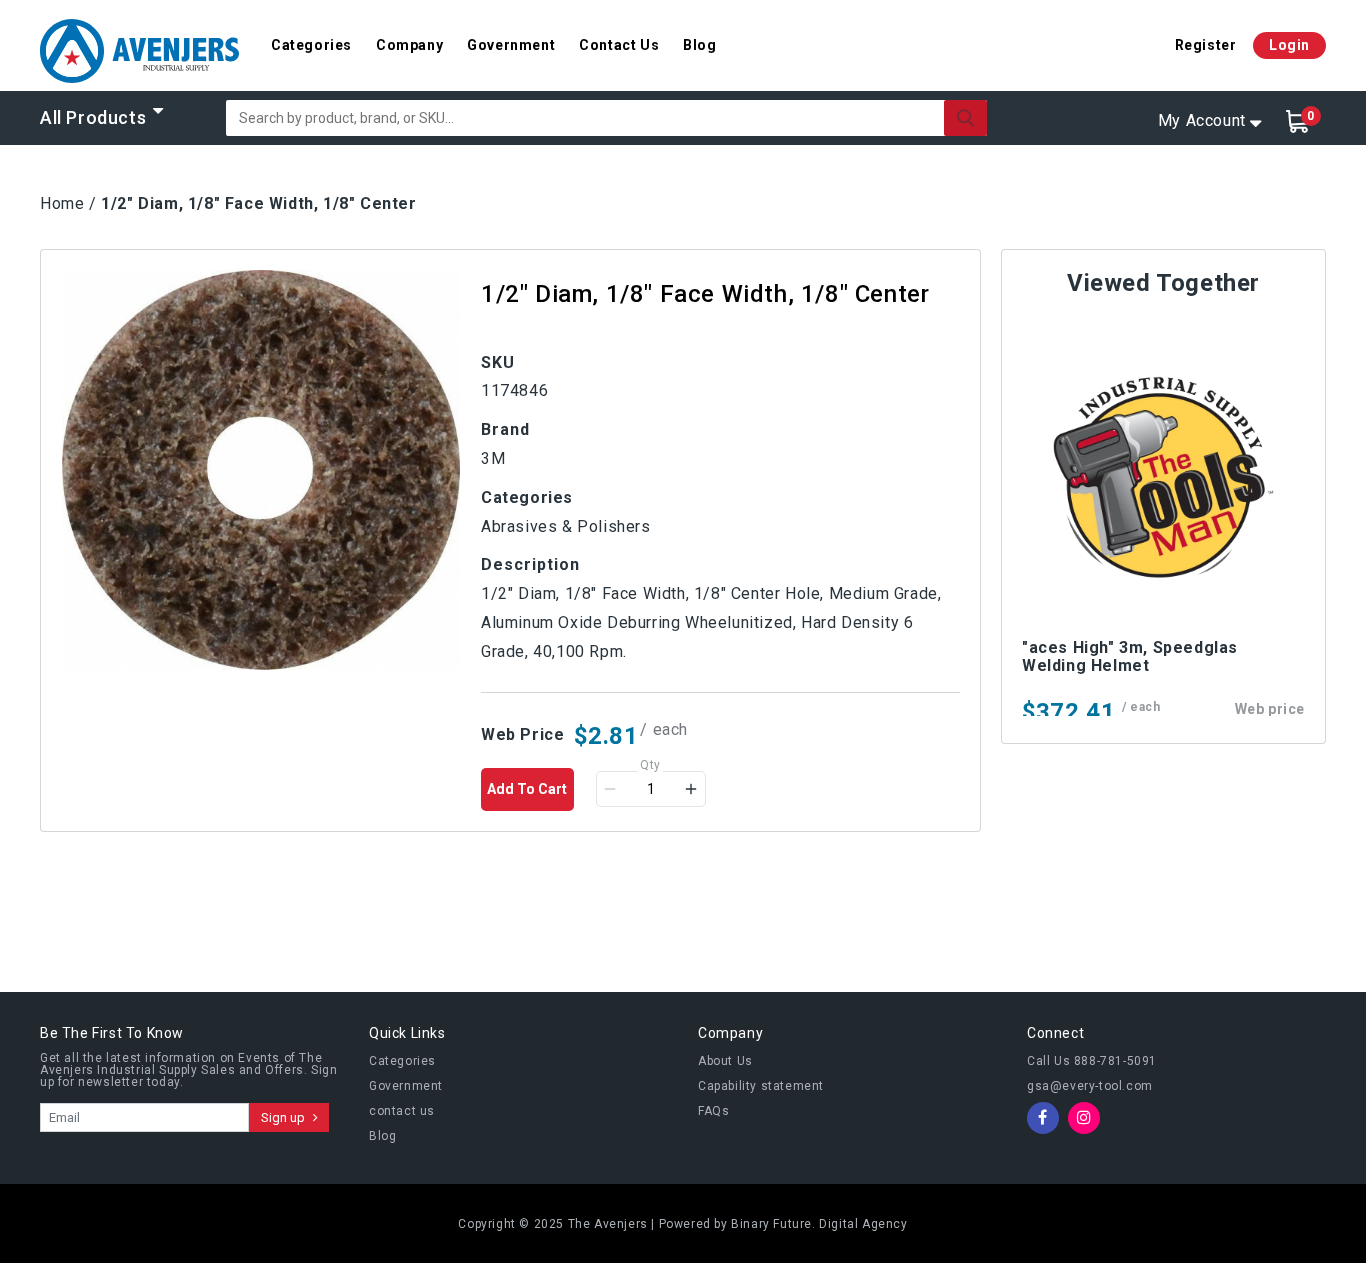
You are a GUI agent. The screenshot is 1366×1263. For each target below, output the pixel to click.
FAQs (713, 1111)
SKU (498, 362)
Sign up (284, 1117)
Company (409, 45)
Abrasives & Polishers (566, 526)
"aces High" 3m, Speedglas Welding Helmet (1130, 656)
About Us (725, 1061)
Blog (699, 45)
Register (1206, 45)
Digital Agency (863, 1224)
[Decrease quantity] (610, 789)
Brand (505, 429)
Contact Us (619, 45)
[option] (261, 470)
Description (530, 564)
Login (1289, 45)
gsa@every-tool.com (1090, 1086)
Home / (68, 203)
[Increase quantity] (691, 789)
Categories (311, 45)
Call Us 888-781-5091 (1092, 1061)
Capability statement (761, 1086)
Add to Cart (527, 789)
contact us (402, 1111)
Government (511, 45)
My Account (1202, 120)
